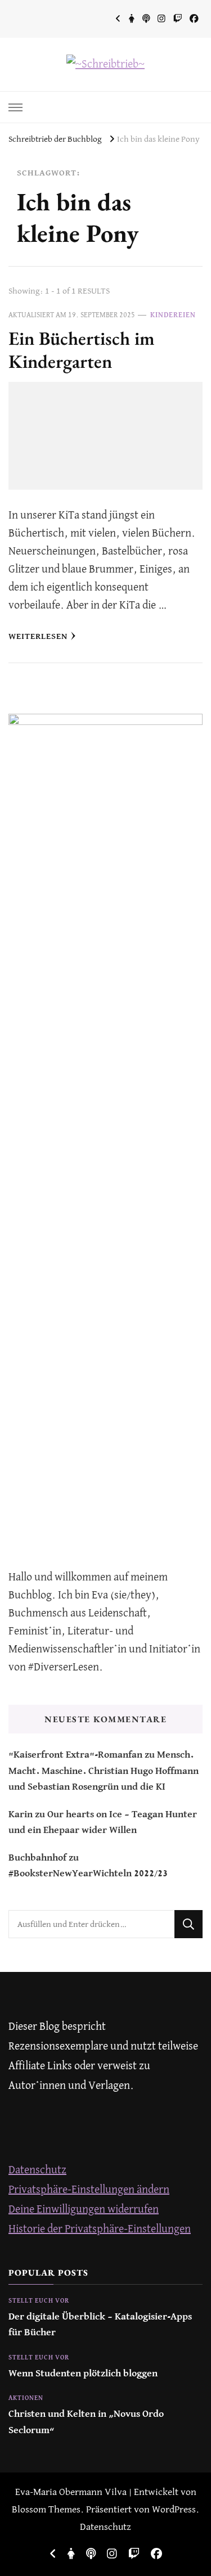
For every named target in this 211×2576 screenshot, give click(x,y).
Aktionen (26, 2398)
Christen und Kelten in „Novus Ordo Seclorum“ (86, 2422)
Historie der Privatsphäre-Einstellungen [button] (100, 2229)
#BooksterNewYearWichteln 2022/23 (88, 1874)
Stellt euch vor (39, 2301)
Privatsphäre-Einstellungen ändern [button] (89, 2190)
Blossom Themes (46, 2510)
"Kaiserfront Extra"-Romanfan (75, 1755)
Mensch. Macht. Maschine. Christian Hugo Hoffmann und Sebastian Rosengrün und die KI (104, 1771)
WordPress (174, 2510)
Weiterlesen (38, 636)
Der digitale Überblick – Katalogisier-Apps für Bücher (100, 2325)
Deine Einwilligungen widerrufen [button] (84, 2210)
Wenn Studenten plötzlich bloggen (83, 2374)
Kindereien (173, 315)
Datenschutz (37, 2170)
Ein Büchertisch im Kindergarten (82, 350)
